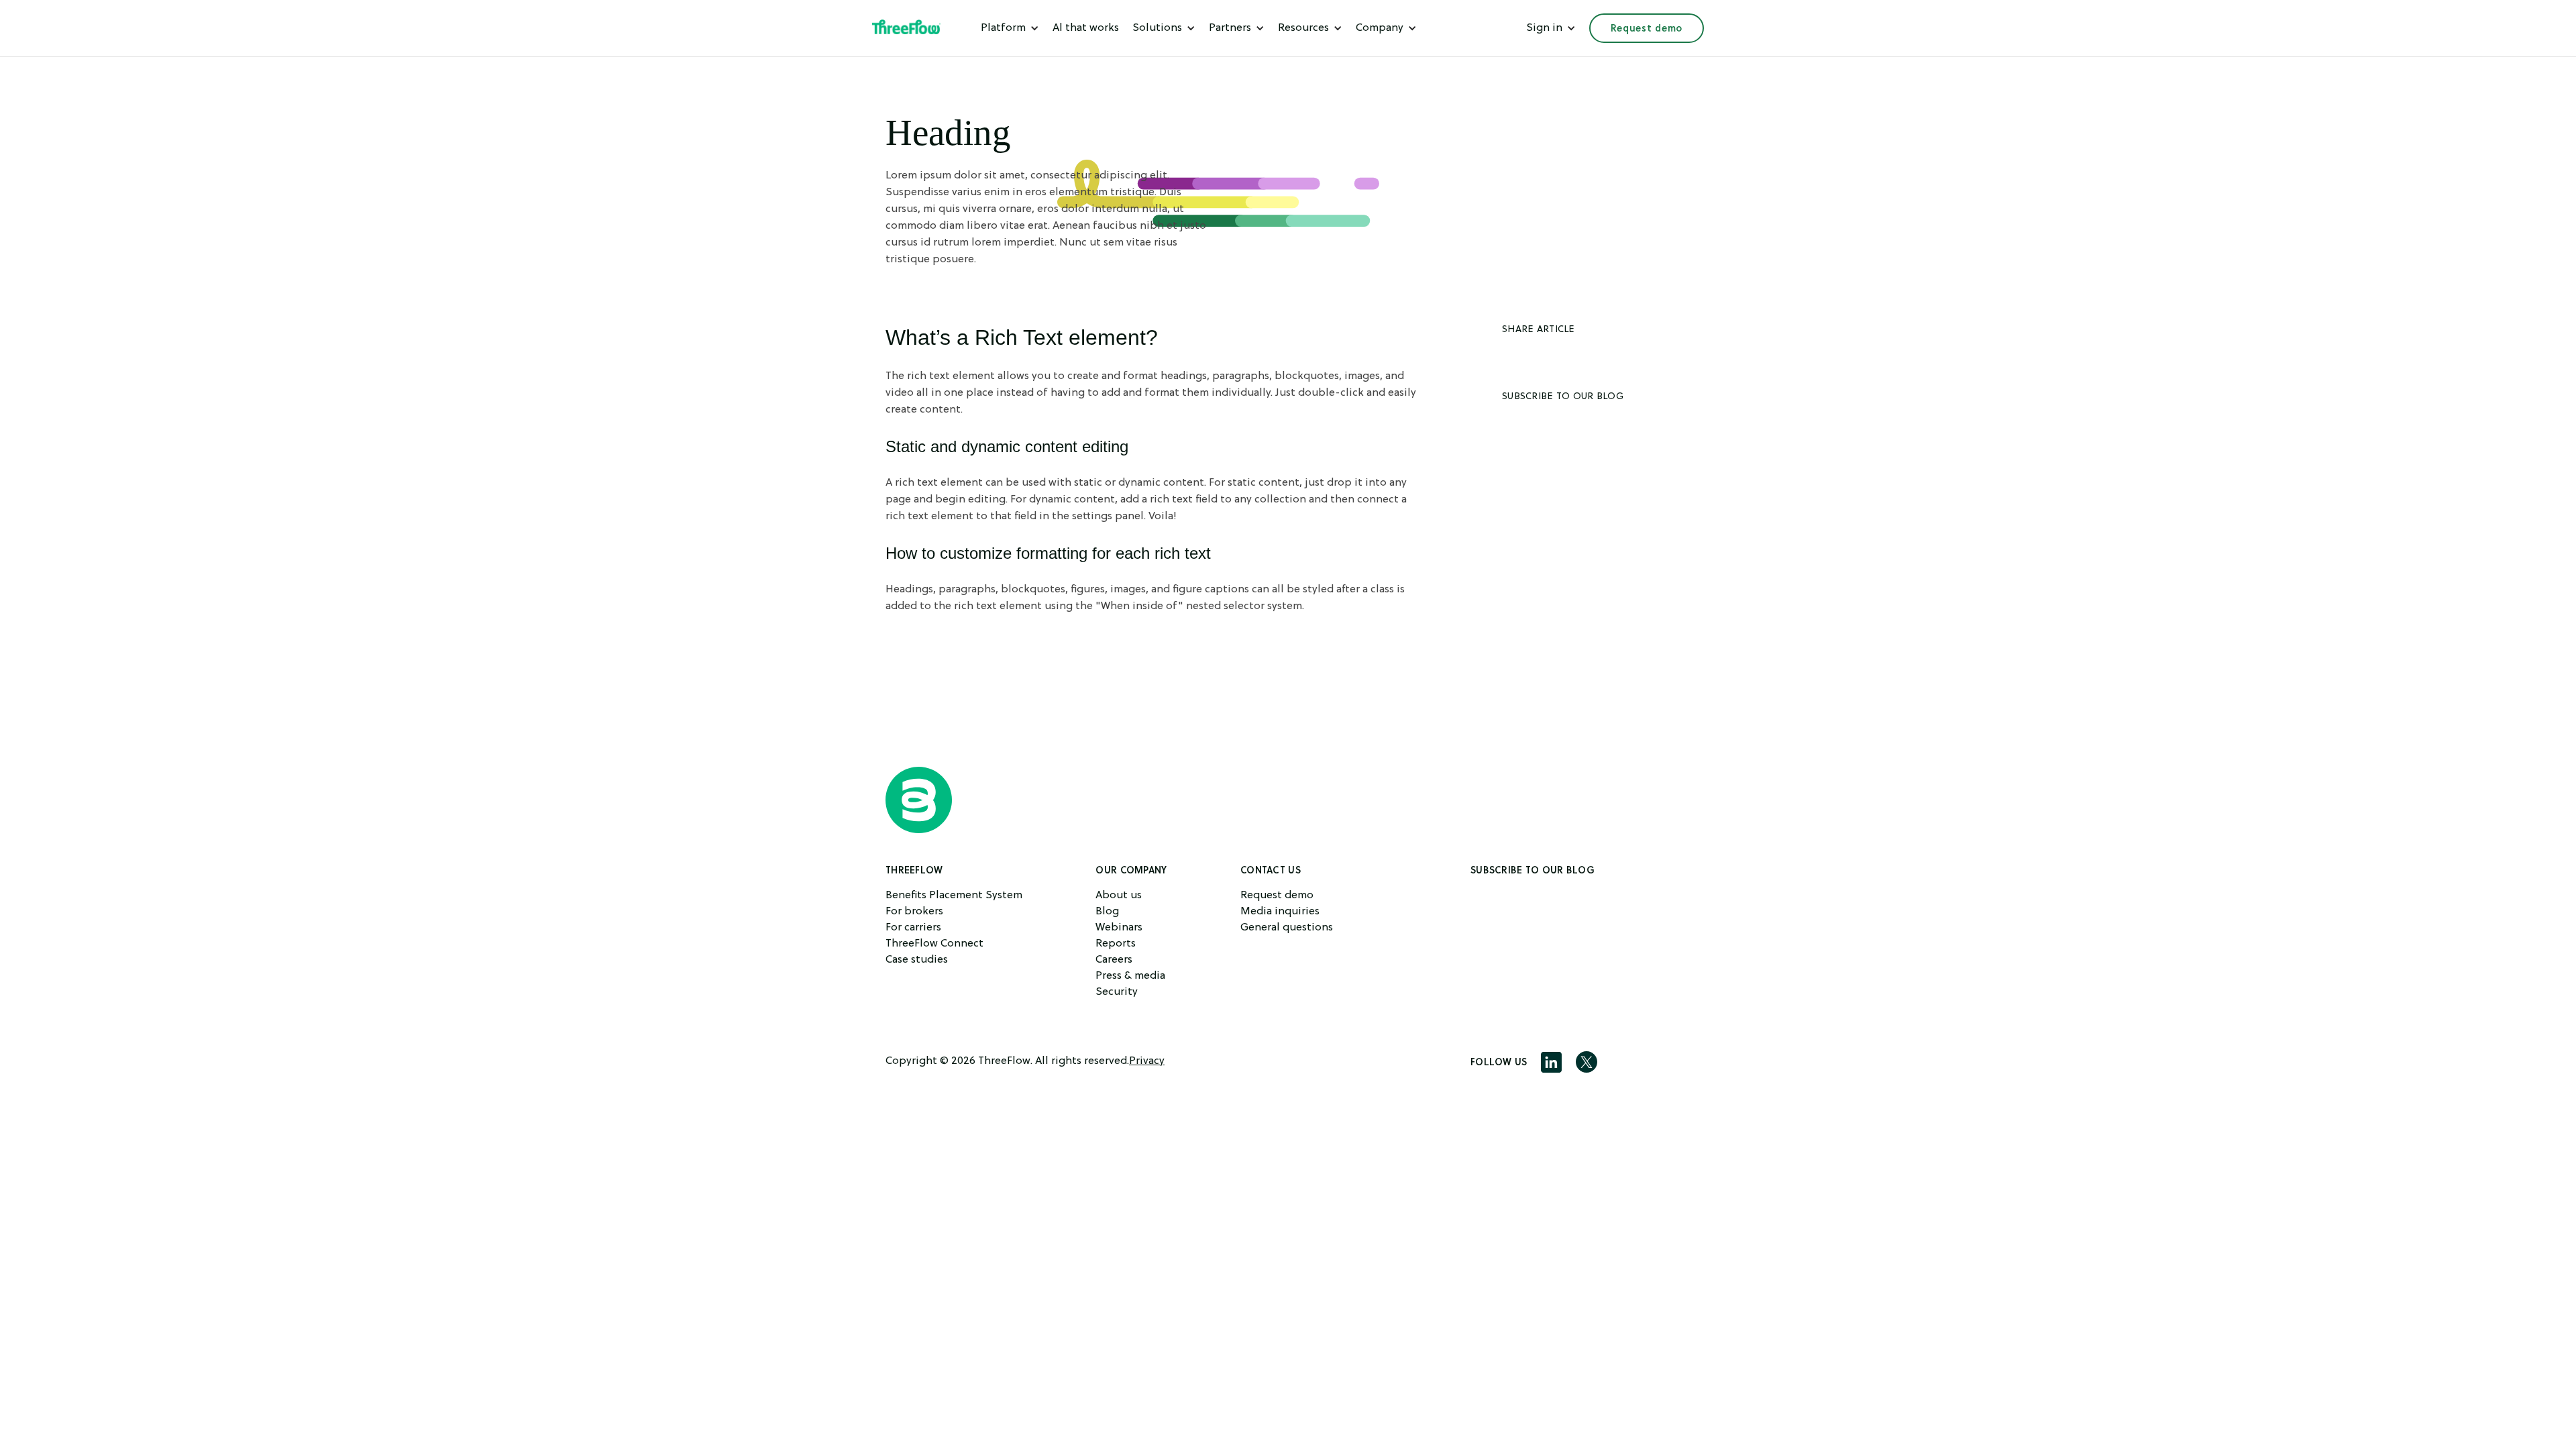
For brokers (914, 912)
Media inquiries (1280, 912)
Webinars (1119, 928)
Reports (1116, 944)
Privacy (1147, 1061)
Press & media (1130, 976)
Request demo (1647, 28)
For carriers (913, 928)
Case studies (917, 960)
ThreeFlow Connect (934, 944)
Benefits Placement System (954, 896)
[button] (1010, 28)
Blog (1107, 912)
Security (1117, 992)
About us (1119, 896)
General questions (1287, 928)
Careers (1114, 960)
